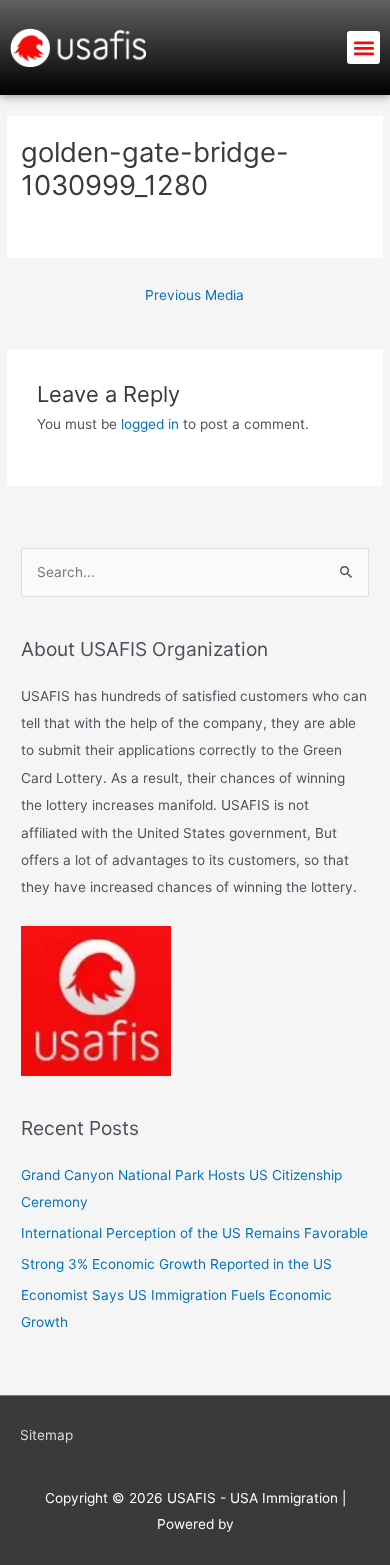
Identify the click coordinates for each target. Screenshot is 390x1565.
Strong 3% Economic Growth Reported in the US (176, 1264)
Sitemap (46, 1435)
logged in (150, 424)
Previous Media (194, 295)
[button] (363, 47)
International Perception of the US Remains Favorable (194, 1233)
